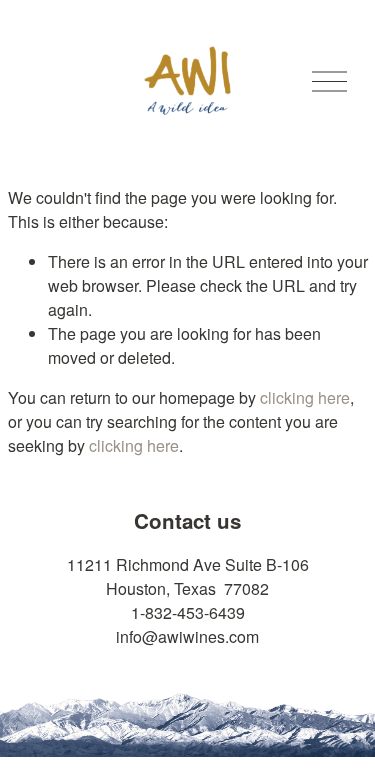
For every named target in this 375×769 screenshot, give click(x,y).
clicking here (305, 397)
